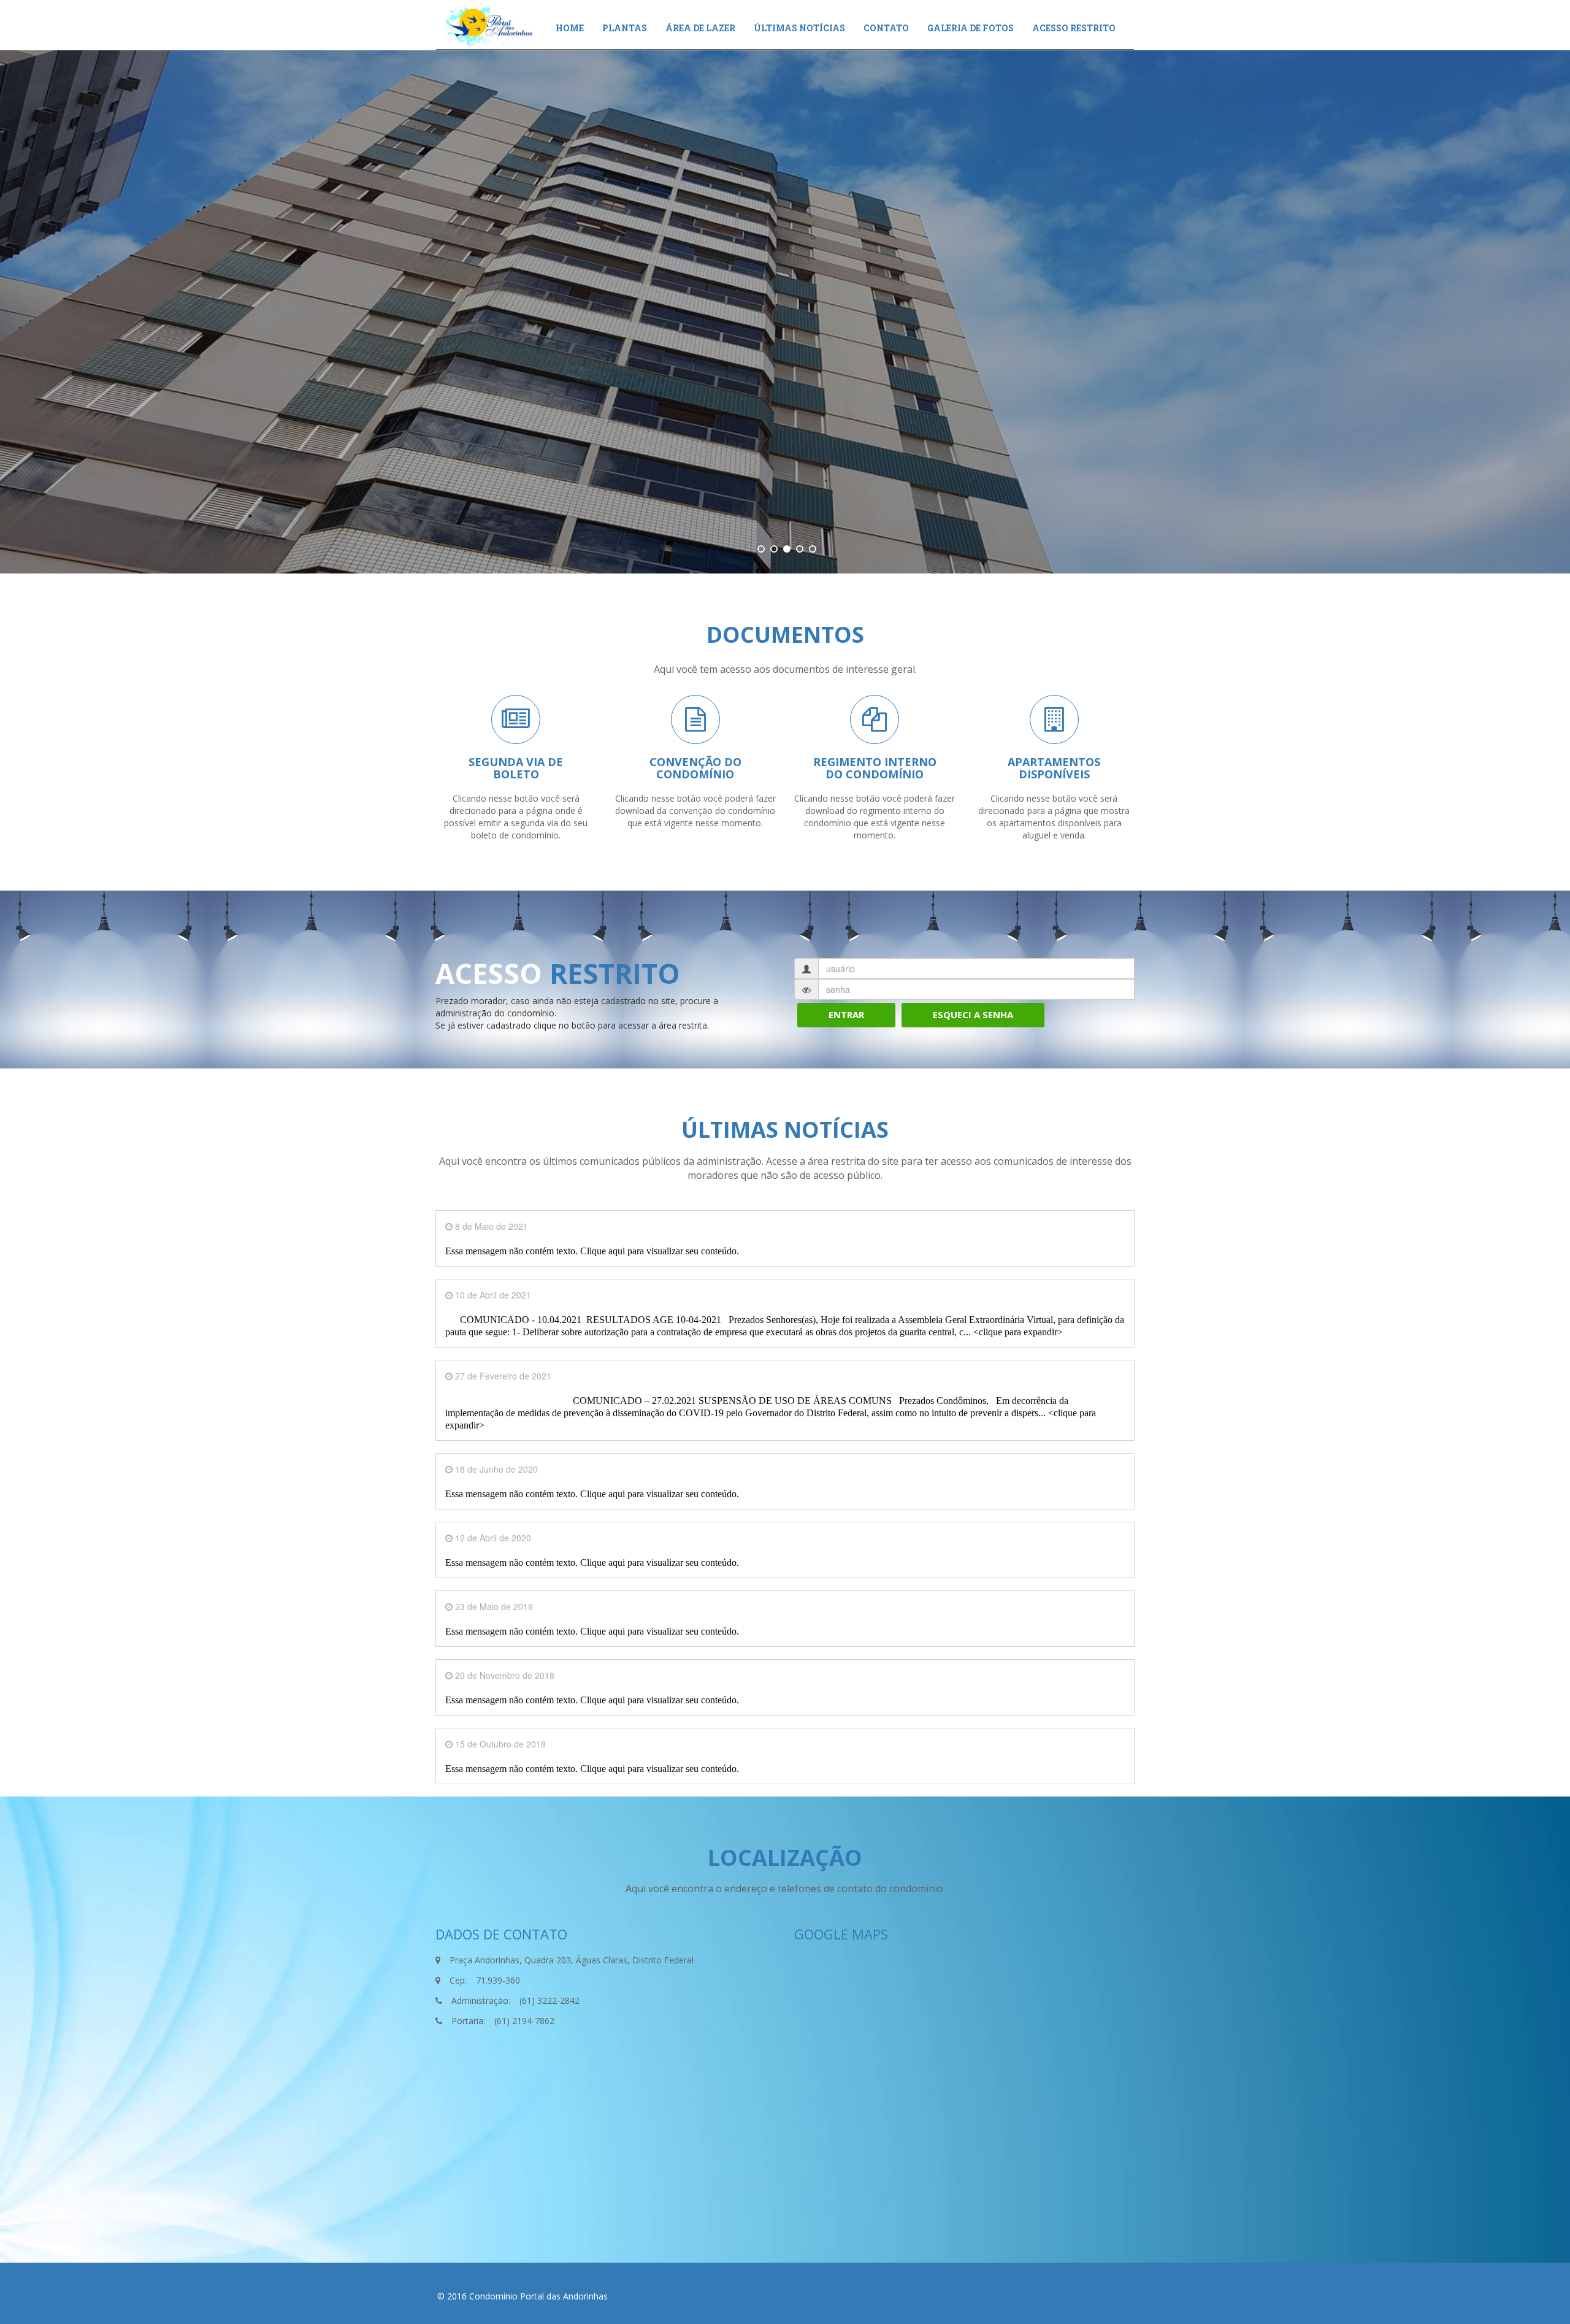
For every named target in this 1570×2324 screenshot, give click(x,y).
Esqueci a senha (973, 1014)
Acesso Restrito (1074, 28)
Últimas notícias (799, 28)
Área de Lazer (700, 28)
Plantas (625, 28)
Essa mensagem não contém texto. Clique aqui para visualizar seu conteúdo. (592, 1251)
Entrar (846, 1014)
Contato (886, 28)
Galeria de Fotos (971, 28)
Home (570, 28)
